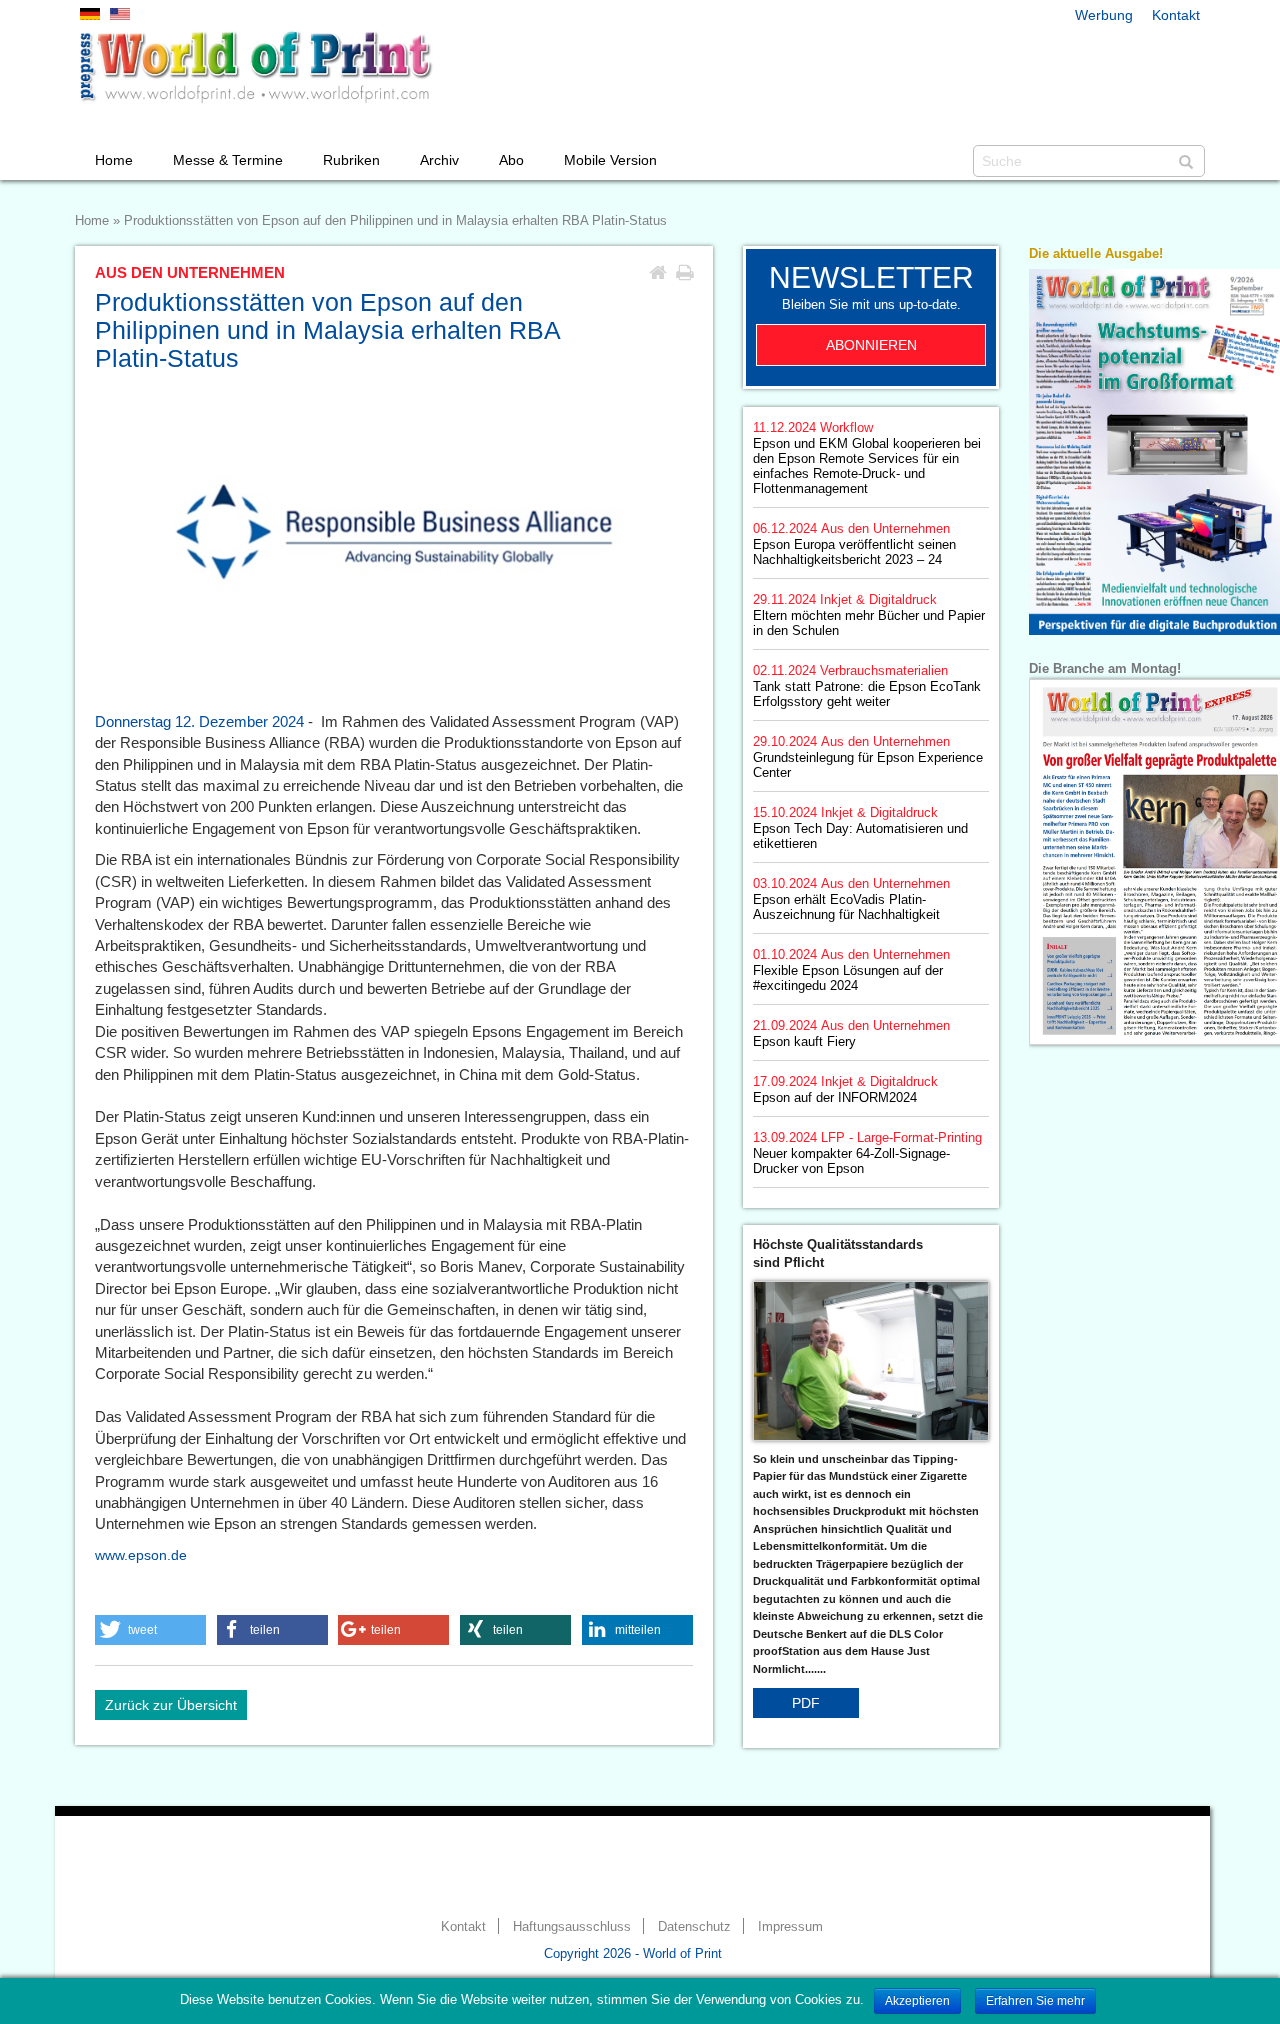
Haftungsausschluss (572, 1927)
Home (114, 160)
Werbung (1104, 15)
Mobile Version (610, 160)
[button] (150, 1630)
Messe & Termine (228, 160)
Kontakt (1176, 15)
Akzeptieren (917, 2001)
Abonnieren (871, 345)
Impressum (790, 1927)
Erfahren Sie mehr (1035, 2001)
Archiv (439, 160)
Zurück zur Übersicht (171, 1705)
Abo (511, 160)
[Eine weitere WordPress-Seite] (255, 67)
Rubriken (351, 160)
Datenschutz (694, 1927)
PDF (806, 1703)
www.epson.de (141, 1555)
